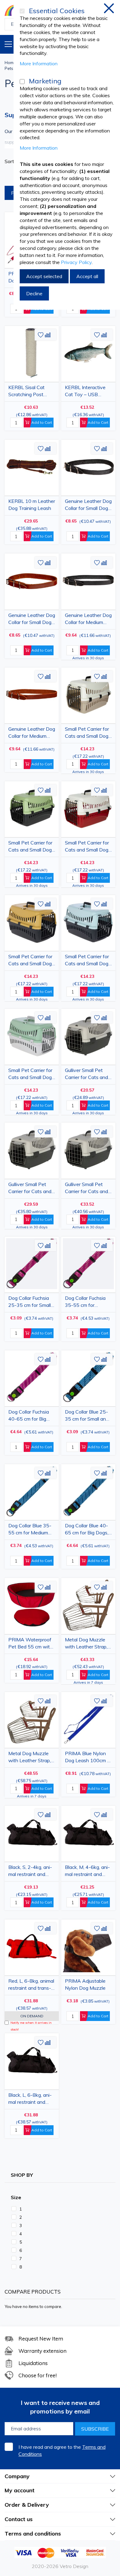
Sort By (13, 161)
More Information (39, 63)
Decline (34, 293)
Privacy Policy (76, 262)
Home (10, 63)
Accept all (87, 276)
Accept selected (44, 276)
